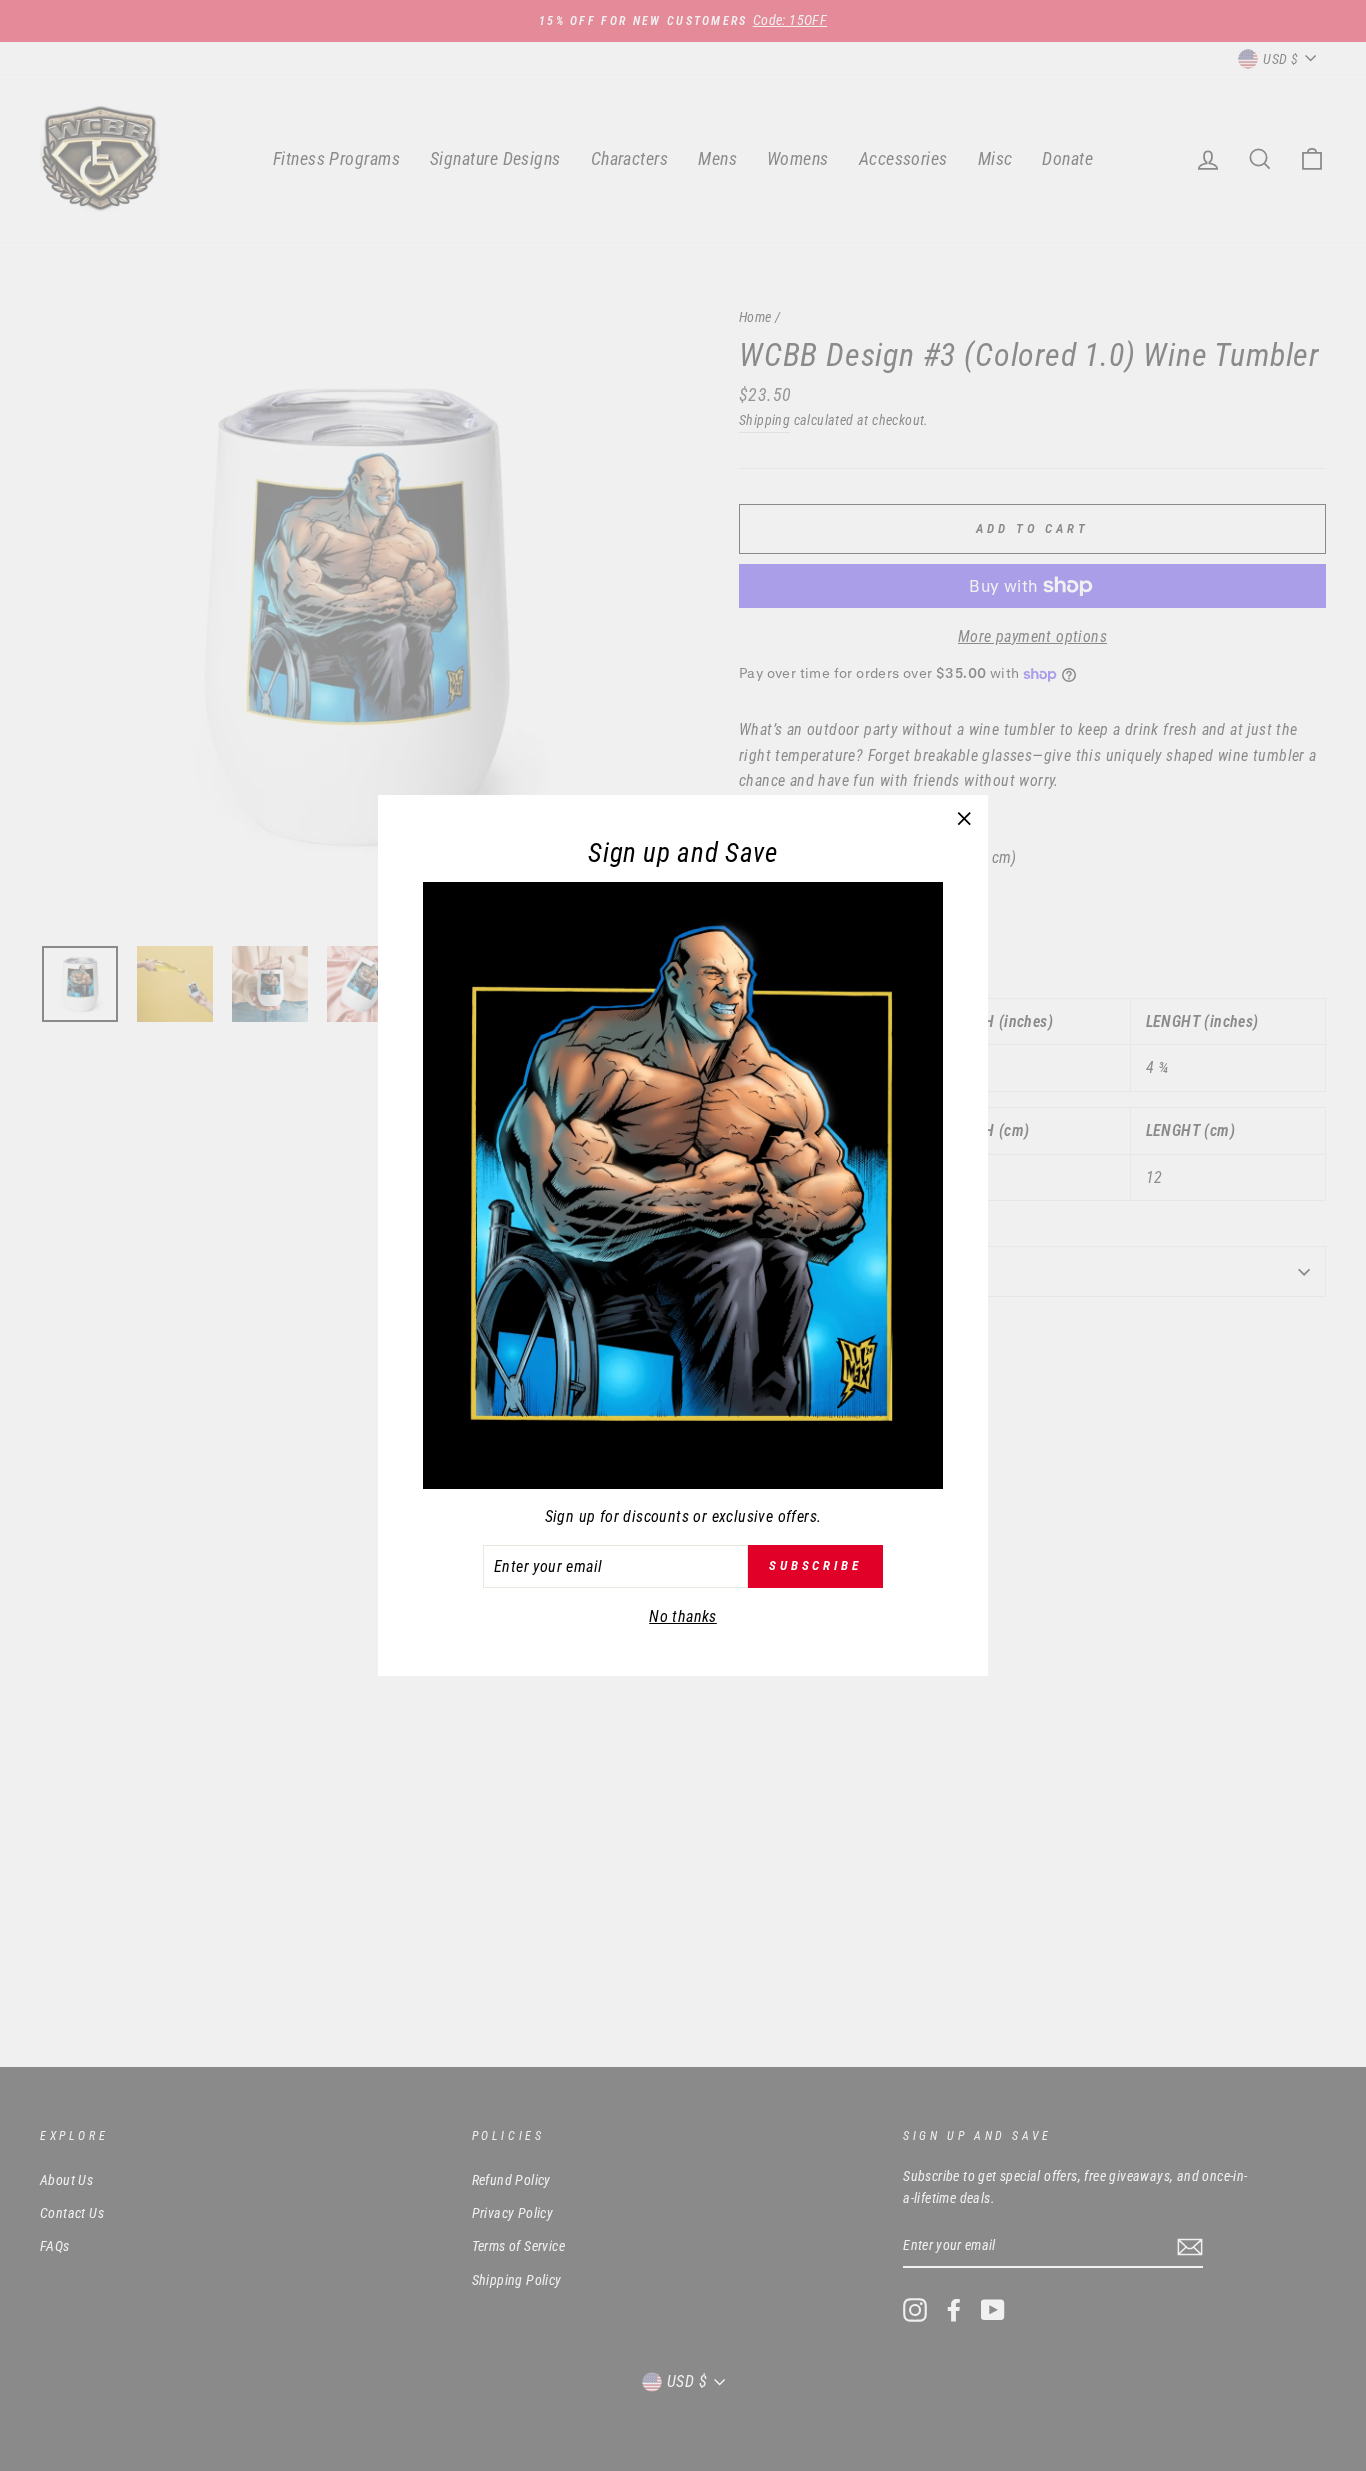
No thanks (683, 1616)
